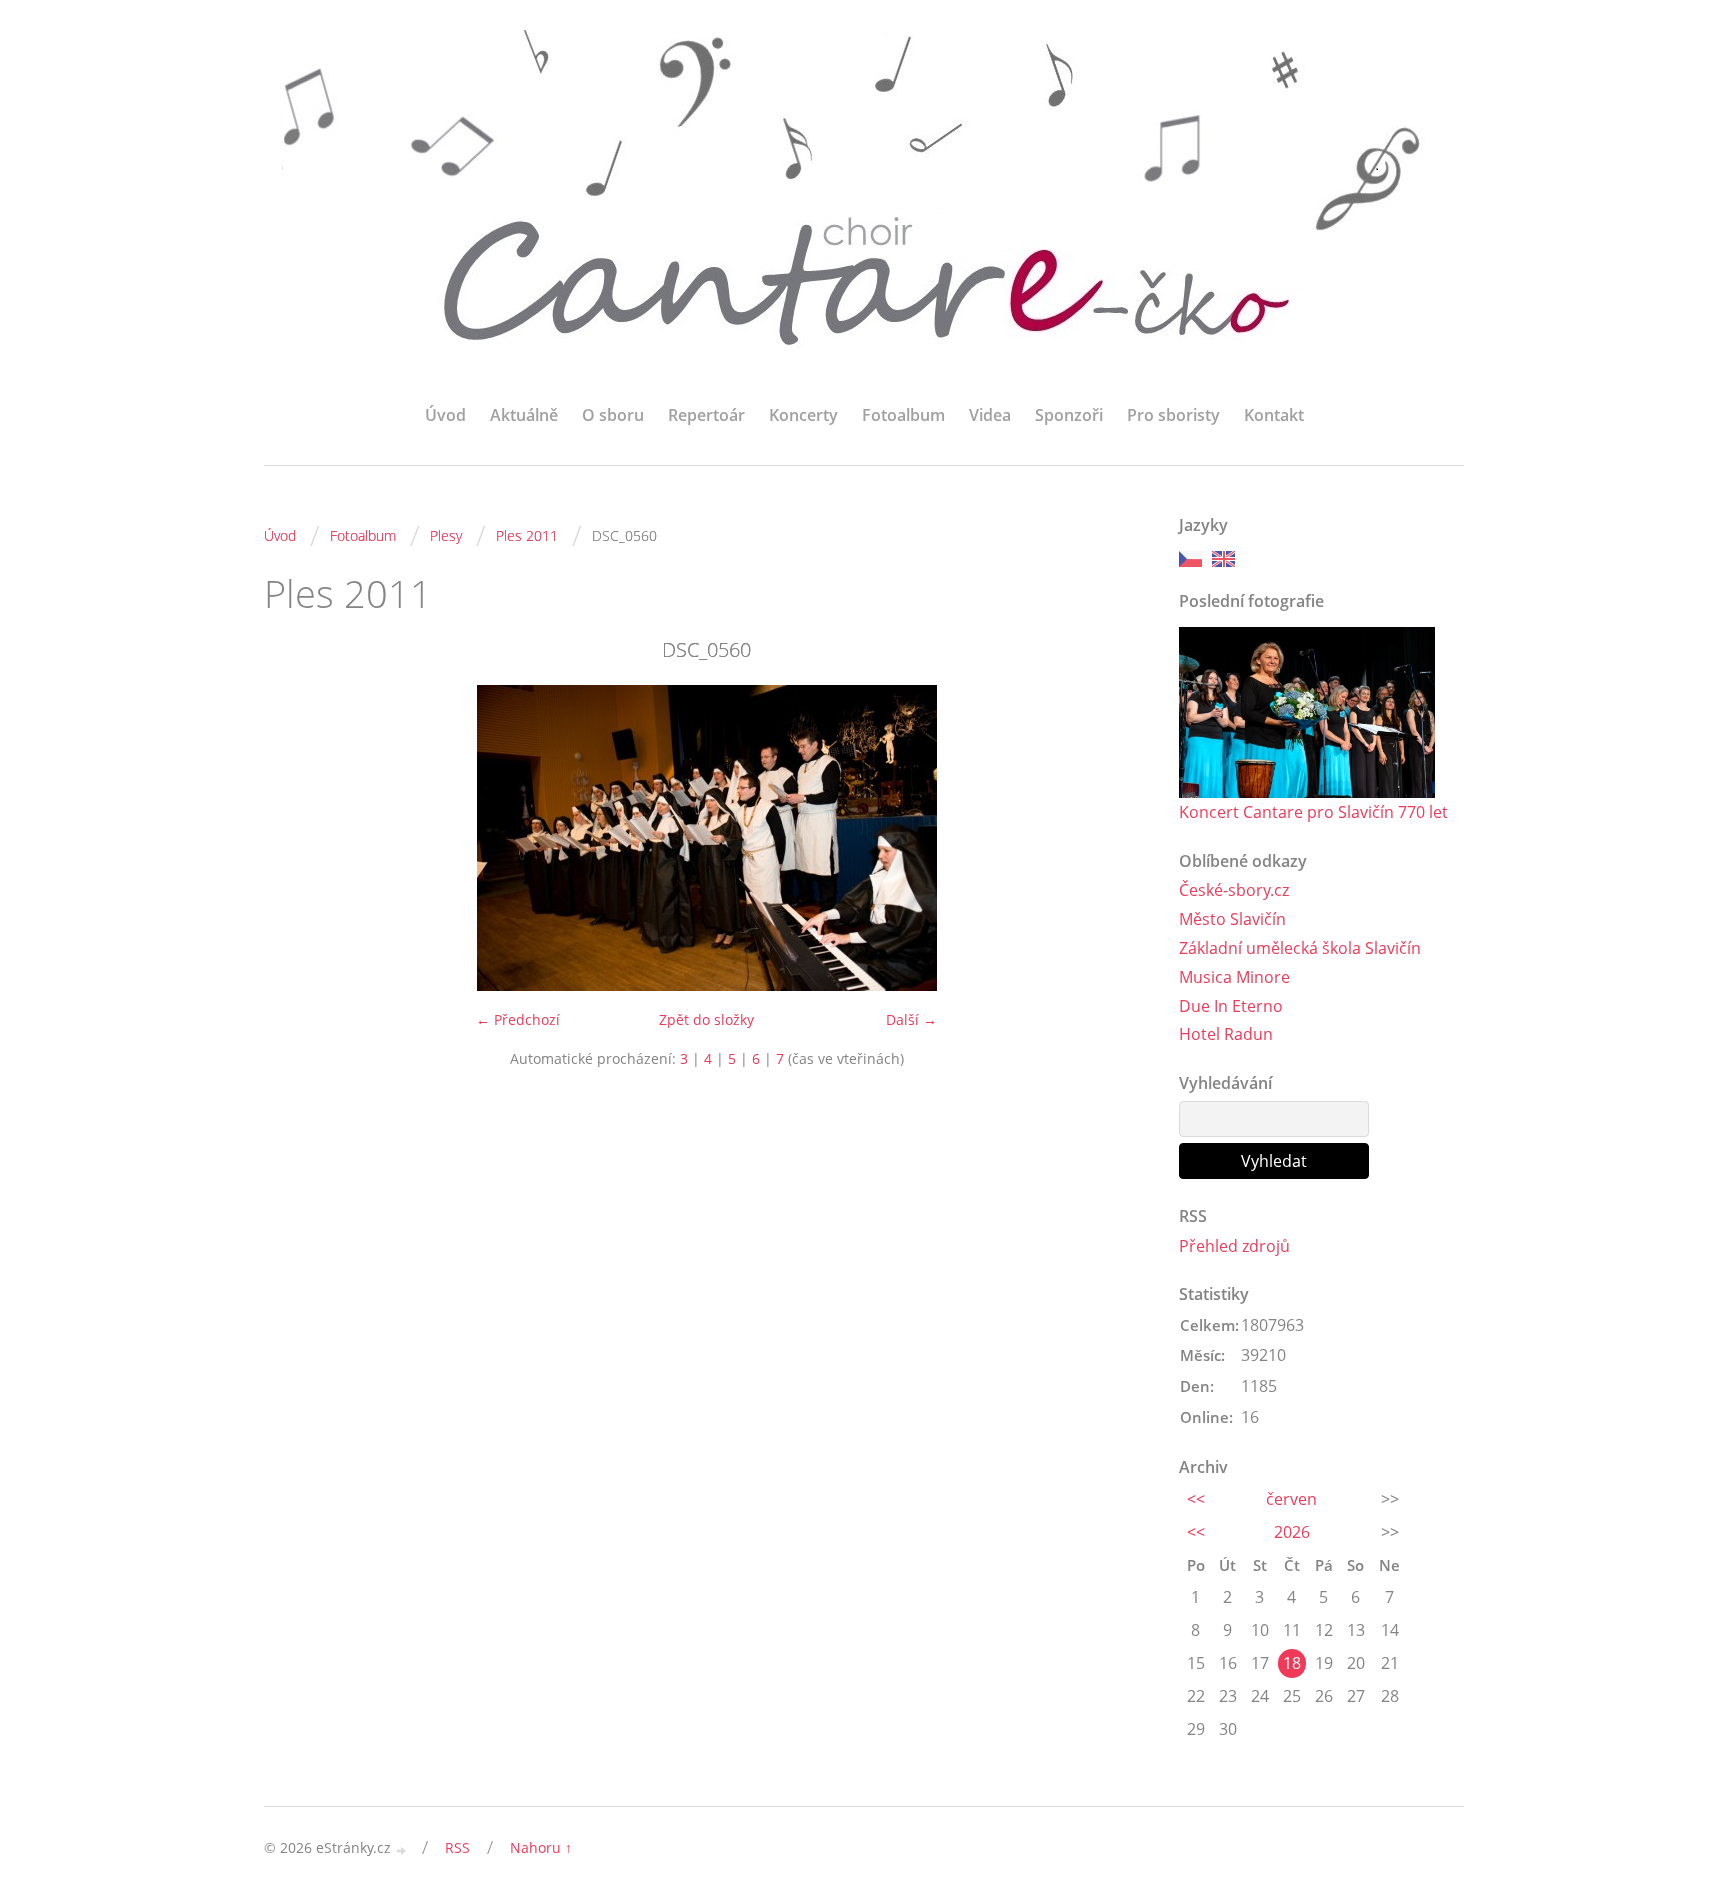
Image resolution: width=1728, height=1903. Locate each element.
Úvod (445, 415)
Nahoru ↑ (541, 1847)
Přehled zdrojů (1234, 1246)
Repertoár (706, 415)
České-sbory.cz (1234, 890)
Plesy (446, 535)
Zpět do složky (706, 1019)
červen (1291, 1499)
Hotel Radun (1226, 1034)
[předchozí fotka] (296, 838)
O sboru (613, 415)
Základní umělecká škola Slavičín (1300, 948)
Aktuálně (524, 415)
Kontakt (1274, 415)
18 (1292, 1663)
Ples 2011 (527, 535)
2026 (1292, 1532)
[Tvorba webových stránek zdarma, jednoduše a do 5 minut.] (402, 1849)
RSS (457, 1847)
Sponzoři (1069, 415)
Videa (990, 415)
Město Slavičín (1232, 919)
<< (1196, 1499)
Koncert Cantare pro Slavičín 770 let (1313, 812)
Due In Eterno (1231, 1006)
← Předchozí (518, 1019)
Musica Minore (1234, 977)
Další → (911, 1019)
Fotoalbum (903, 415)
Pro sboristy (1173, 415)
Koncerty (803, 415)
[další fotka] (1116, 838)
